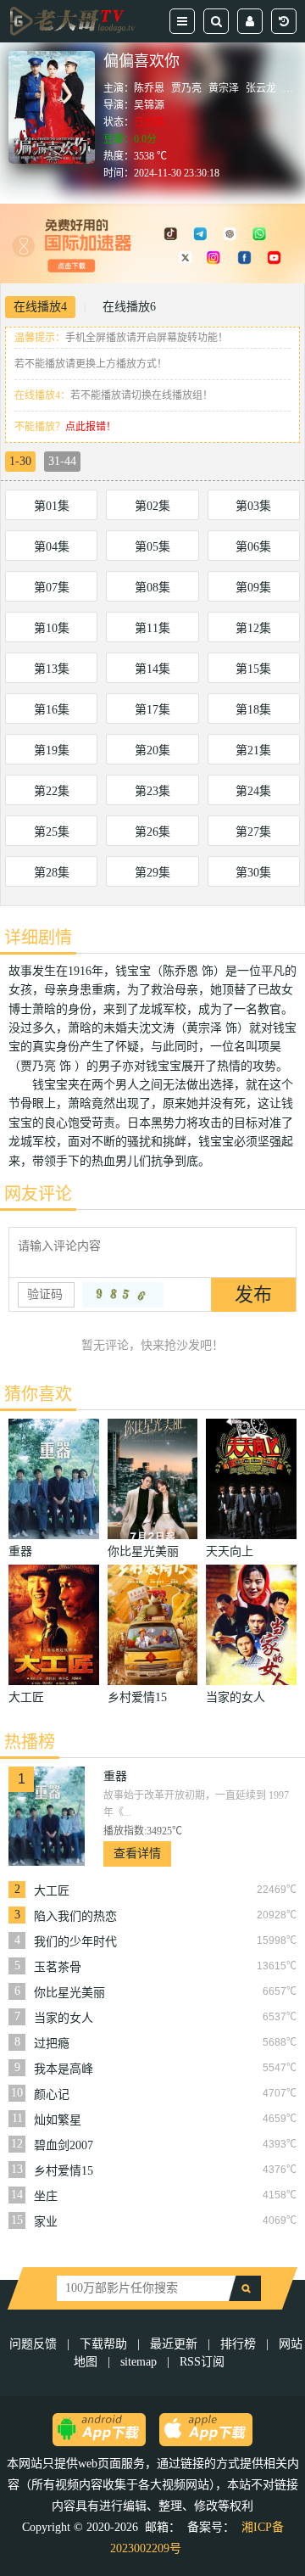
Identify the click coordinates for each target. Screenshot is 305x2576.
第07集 (52, 588)
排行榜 (238, 2344)
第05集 (152, 547)
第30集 (253, 873)
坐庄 (46, 2196)
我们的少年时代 (75, 1942)
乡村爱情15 (64, 2171)
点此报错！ (91, 427)
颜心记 (52, 2094)
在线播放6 (129, 307)
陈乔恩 (149, 88)
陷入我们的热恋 (75, 1916)
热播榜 (30, 1742)
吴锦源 (149, 105)
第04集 (52, 547)
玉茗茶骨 (58, 1967)
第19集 (52, 750)
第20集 (152, 750)
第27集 (253, 832)
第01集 (52, 506)
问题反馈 (35, 2344)
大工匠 (52, 1891)
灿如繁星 (58, 2120)
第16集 (52, 710)
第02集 (152, 506)
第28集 (52, 873)
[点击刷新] (123, 1295)
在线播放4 (40, 307)
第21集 (253, 750)
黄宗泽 (224, 88)
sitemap (139, 2362)
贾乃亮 (186, 88)
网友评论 (38, 1194)
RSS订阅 (202, 2362)
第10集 (52, 628)
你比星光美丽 (69, 1993)
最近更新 (174, 2344)
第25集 (52, 832)
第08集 (152, 588)
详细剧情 (38, 938)
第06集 (253, 547)
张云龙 (261, 88)
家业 (46, 2222)
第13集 (52, 669)
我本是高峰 (64, 2069)
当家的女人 (64, 2018)
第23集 (152, 791)
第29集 (152, 873)
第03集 (253, 506)
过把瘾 (52, 2044)
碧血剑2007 (64, 2145)
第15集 (253, 669)
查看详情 (137, 1854)
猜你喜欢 (38, 1394)
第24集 (253, 791)
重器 (115, 1776)
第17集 (152, 710)
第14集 (152, 669)
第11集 (152, 628)
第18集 (253, 710)
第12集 (253, 628)
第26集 (152, 832)
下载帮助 (103, 2344)
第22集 (52, 791)
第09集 (253, 588)
